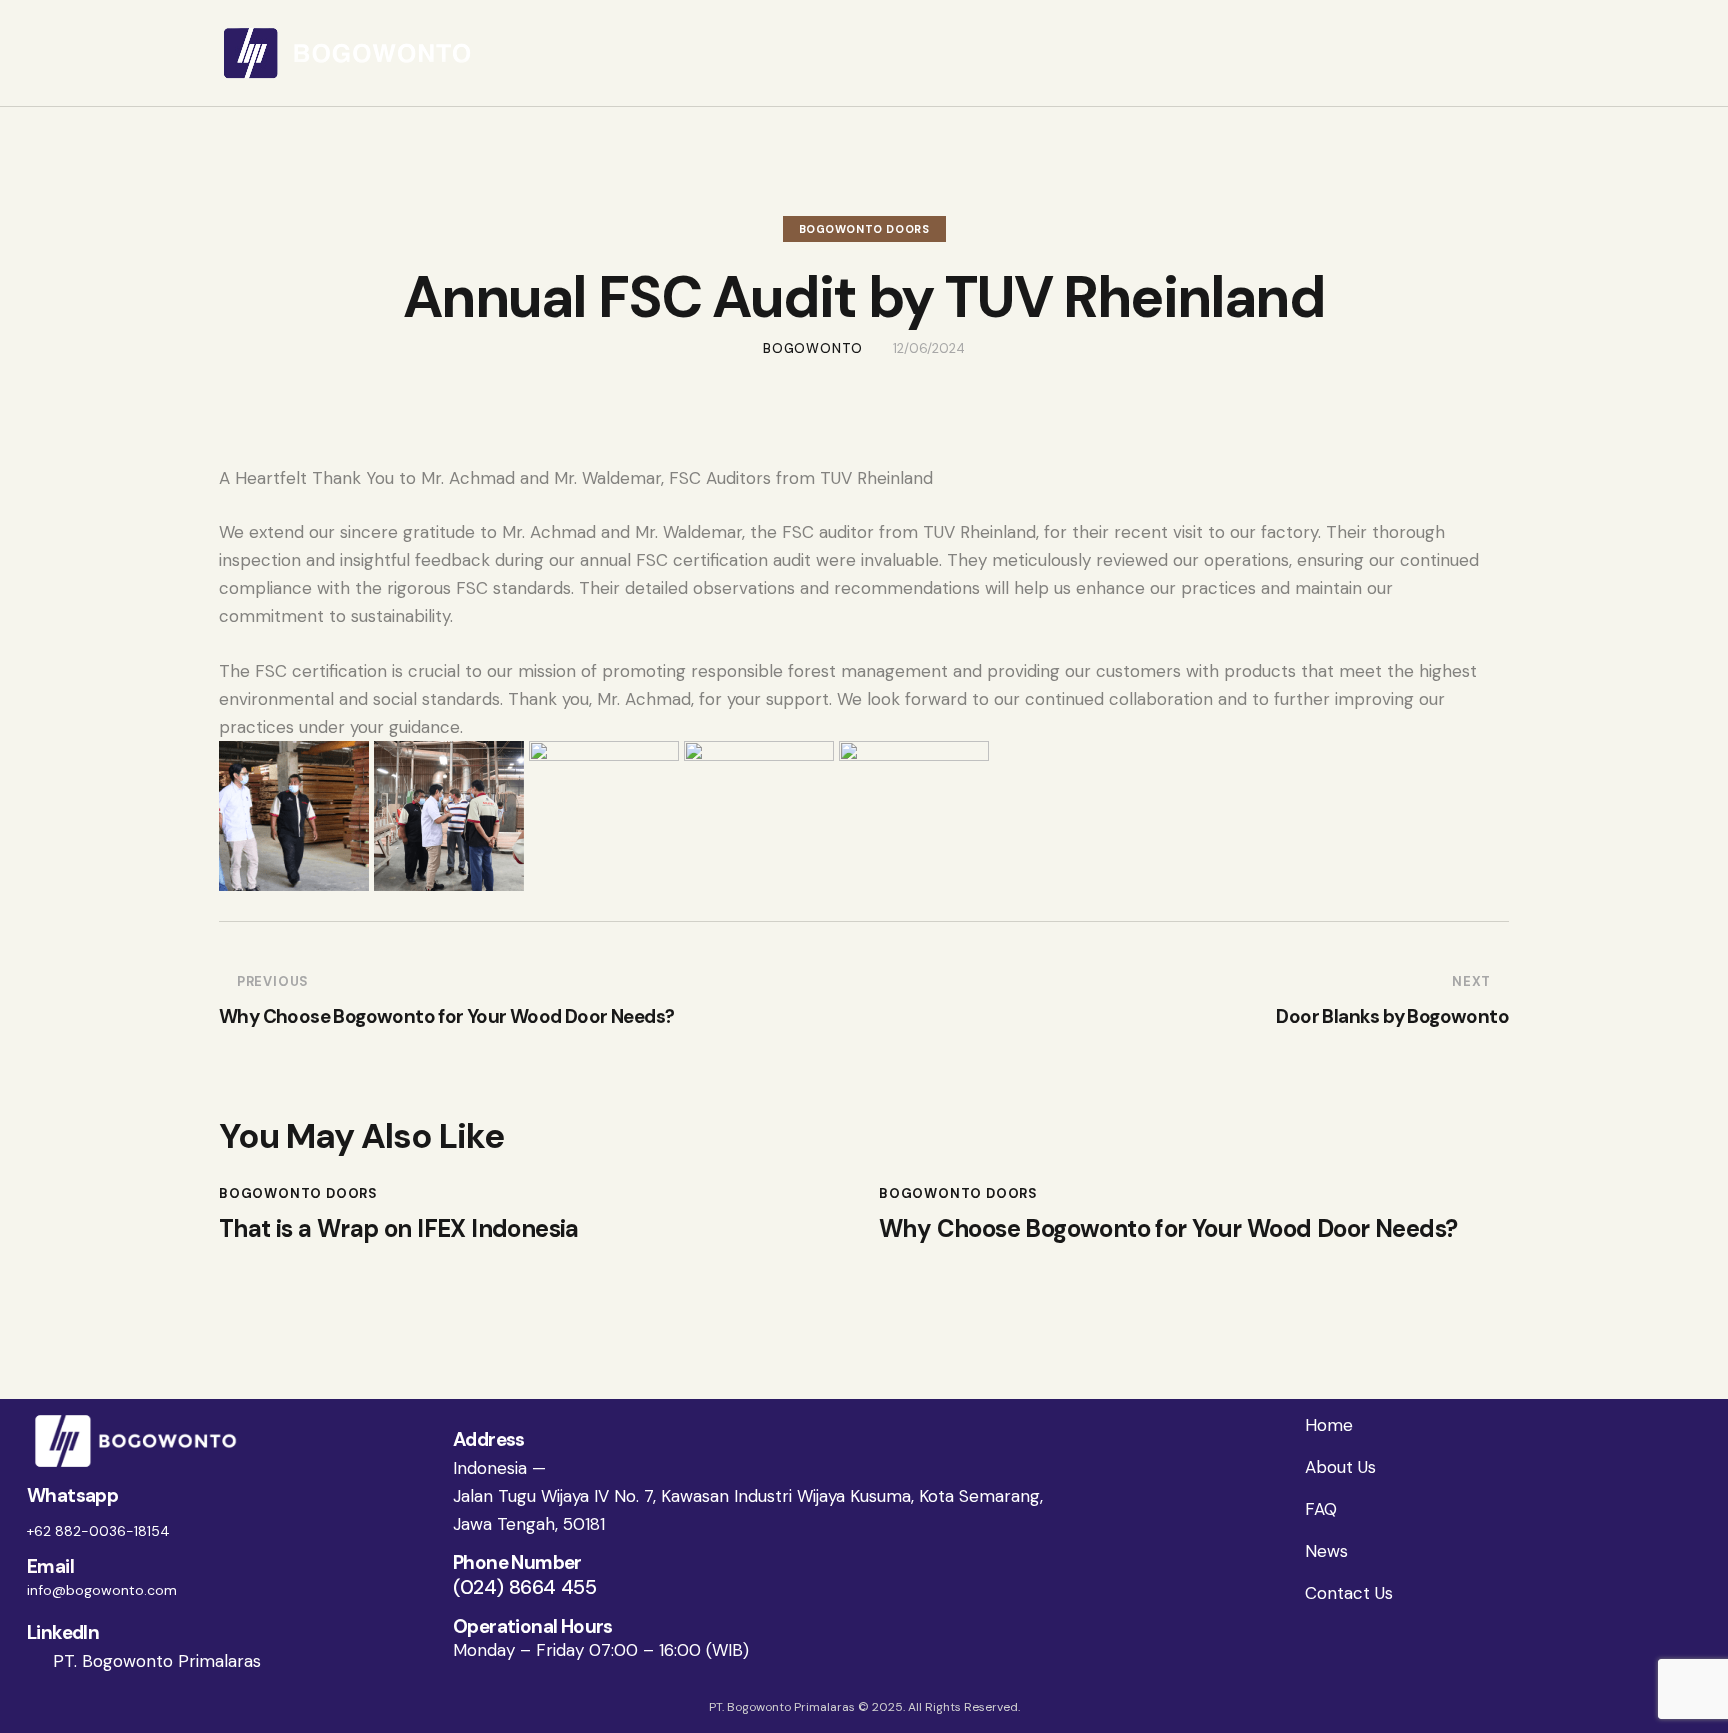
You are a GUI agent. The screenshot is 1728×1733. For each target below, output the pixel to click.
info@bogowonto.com (102, 1590)
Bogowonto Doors (864, 229)
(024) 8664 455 (524, 1587)
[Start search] (1495, 56)
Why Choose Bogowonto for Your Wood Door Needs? (1168, 1229)
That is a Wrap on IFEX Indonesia (399, 1229)
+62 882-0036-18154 (98, 1531)
